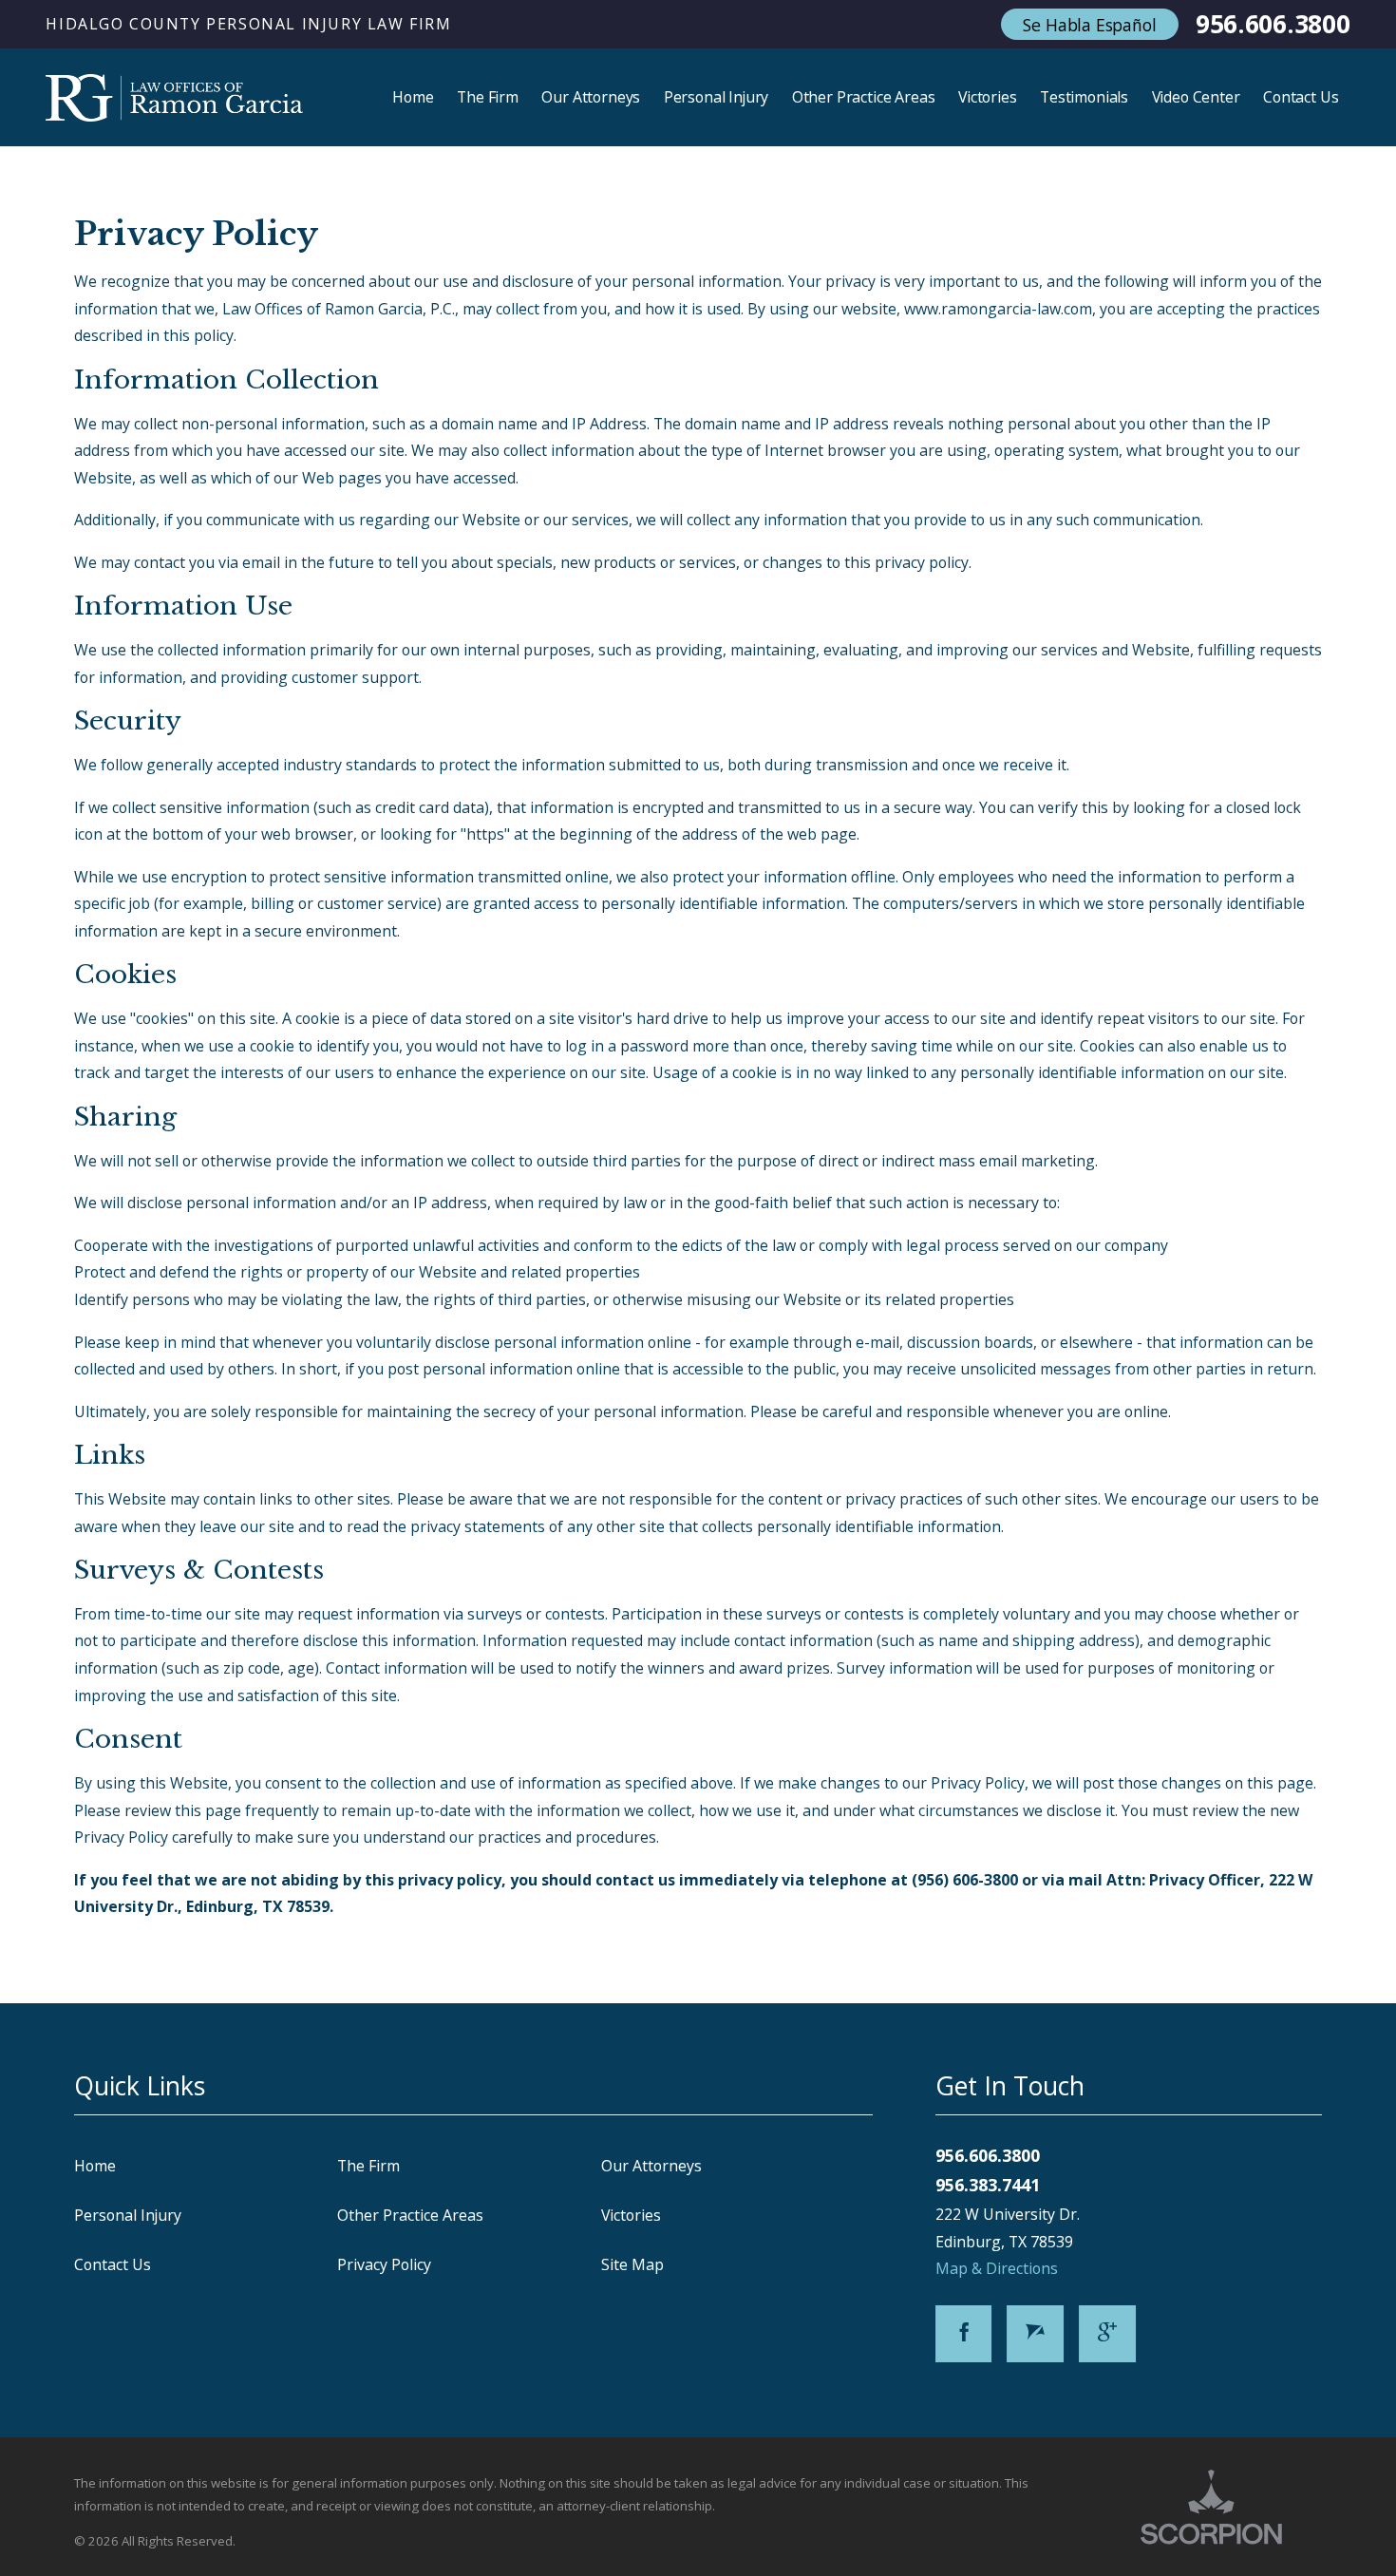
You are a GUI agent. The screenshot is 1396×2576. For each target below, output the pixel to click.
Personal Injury (128, 2215)
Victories (631, 2215)
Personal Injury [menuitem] (717, 97)
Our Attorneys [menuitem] (591, 97)
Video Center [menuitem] (1196, 97)
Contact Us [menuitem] (1301, 97)
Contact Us (113, 2264)
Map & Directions (997, 2268)
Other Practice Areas (410, 2215)
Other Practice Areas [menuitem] (864, 97)
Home (95, 2166)
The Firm (368, 2166)
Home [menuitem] (413, 97)
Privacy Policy (384, 2264)
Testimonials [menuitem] (1084, 97)
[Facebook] (964, 2334)
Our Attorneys (651, 2166)
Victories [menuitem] (988, 97)
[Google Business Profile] (1107, 2334)
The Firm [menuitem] (488, 97)
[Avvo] (1035, 2334)
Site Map (632, 2264)
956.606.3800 (1273, 24)
